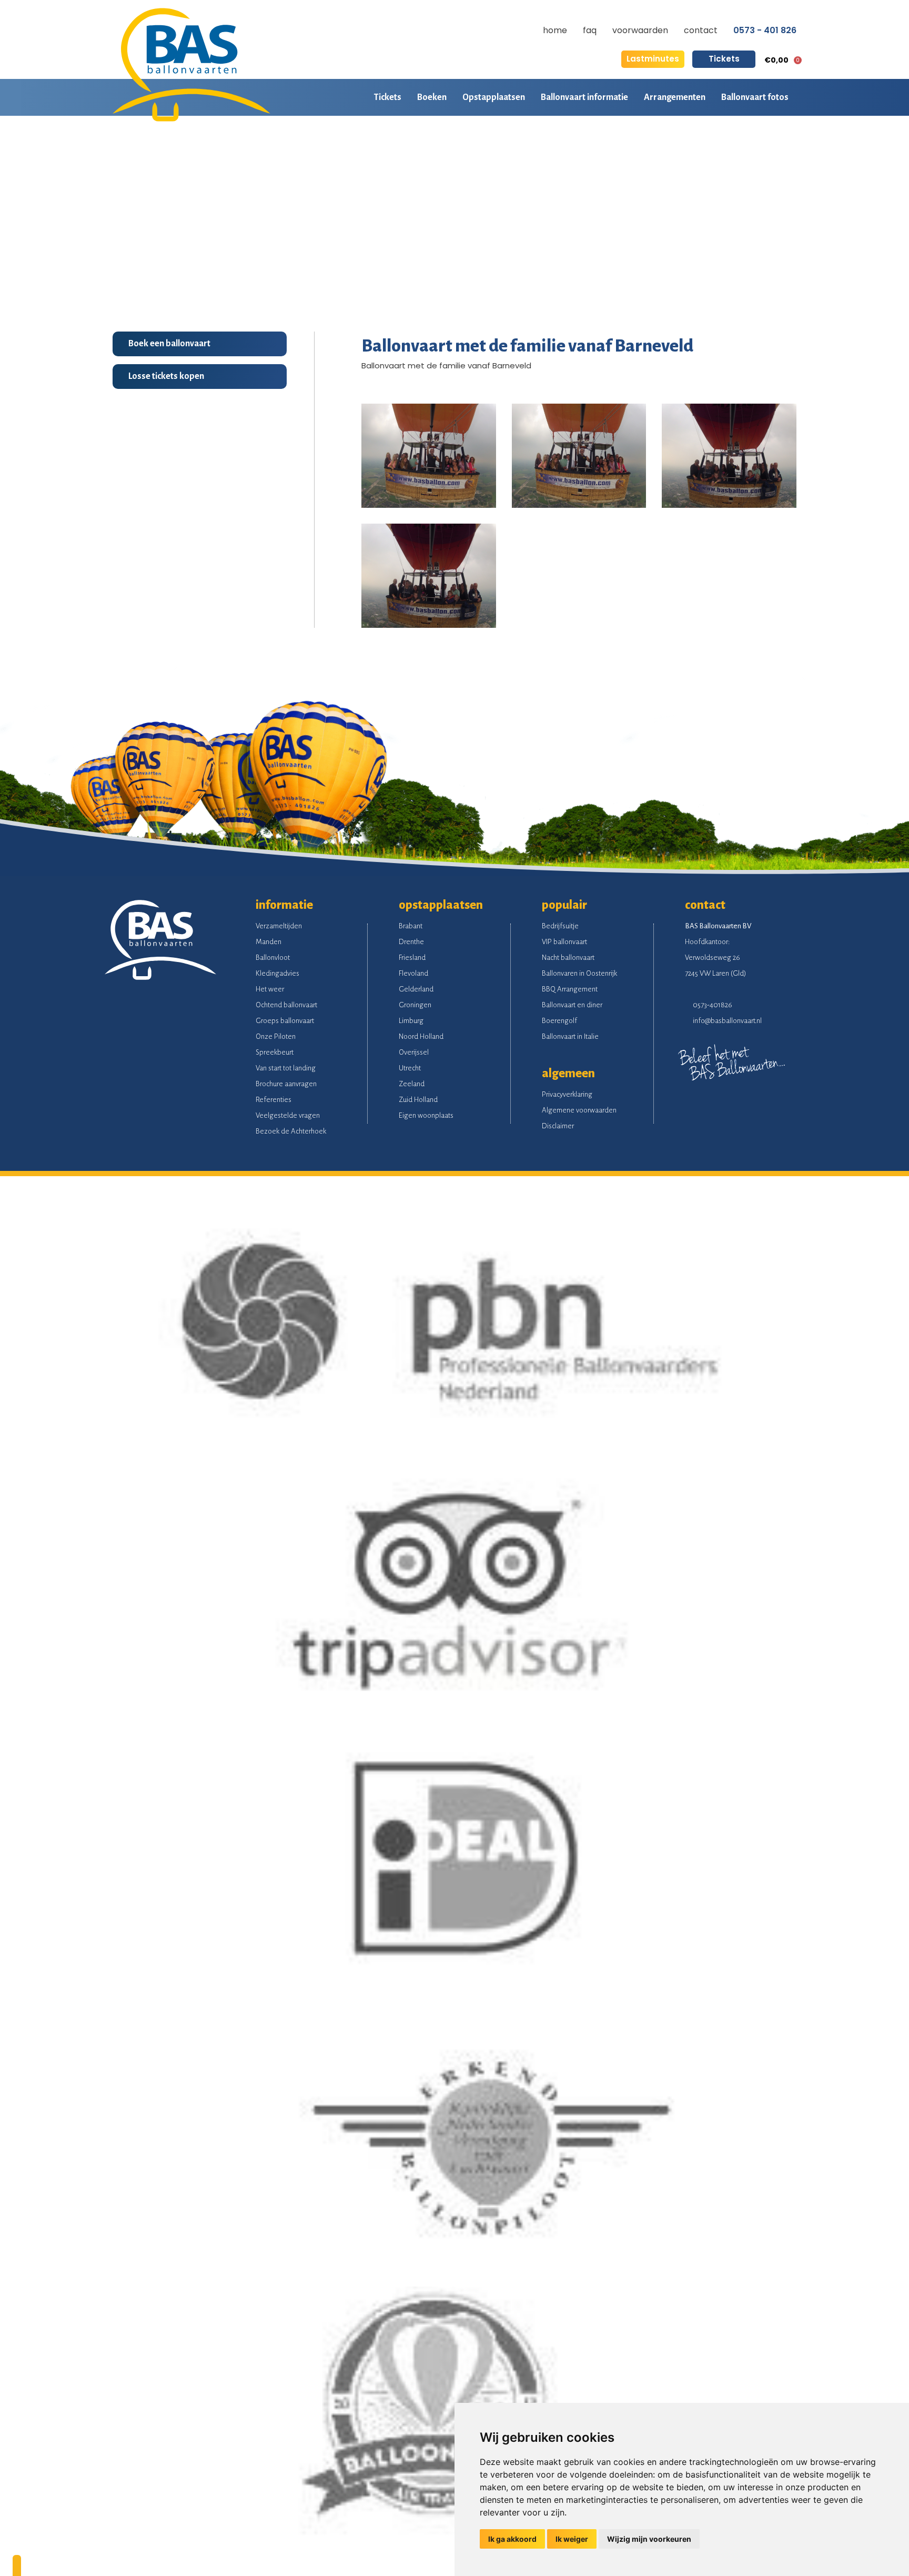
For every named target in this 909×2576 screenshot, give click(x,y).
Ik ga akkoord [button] (512, 2539)
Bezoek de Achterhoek (291, 1131)
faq (590, 30)
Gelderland (416, 989)
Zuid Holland (418, 1100)
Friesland (412, 958)
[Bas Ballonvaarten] (191, 119)
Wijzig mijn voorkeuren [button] (649, 2539)
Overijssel (414, 1052)
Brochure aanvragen (286, 1084)
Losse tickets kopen (166, 376)
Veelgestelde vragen (288, 1115)
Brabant (411, 926)
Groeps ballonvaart (285, 1021)
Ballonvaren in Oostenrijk (579, 973)
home (555, 30)
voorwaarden (640, 30)
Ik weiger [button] (572, 2539)
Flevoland (413, 973)
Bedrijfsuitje (560, 926)
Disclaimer (558, 1126)
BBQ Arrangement (570, 989)
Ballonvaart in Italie (570, 1036)
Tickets (724, 59)
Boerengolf (559, 1021)
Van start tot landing (286, 1068)
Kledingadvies (277, 973)
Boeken (432, 97)
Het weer (270, 989)
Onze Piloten (276, 1036)
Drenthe (411, 942)
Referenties (274, 1100)
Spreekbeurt (275, 1052)
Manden (269, 942)
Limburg (411, 1021)
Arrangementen (675, 97)
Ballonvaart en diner (572, 1005)
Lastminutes (653, 59)
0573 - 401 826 (765, 31)
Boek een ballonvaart (169, 344)
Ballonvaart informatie (584, 97)
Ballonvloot (273, 958)
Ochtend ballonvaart (286, 1005)
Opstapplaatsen (494, 97)
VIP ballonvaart (564, 942)
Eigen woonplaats (426, 1115)
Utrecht (410, 1068)
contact (701, 30)
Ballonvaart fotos (755, 97)
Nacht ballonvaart (568, 958)
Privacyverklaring (567, 1094)
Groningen (415, 1005)
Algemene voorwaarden (579, 1110)
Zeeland (412, 1084)
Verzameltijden (279, 926)
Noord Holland (421, 1036)
